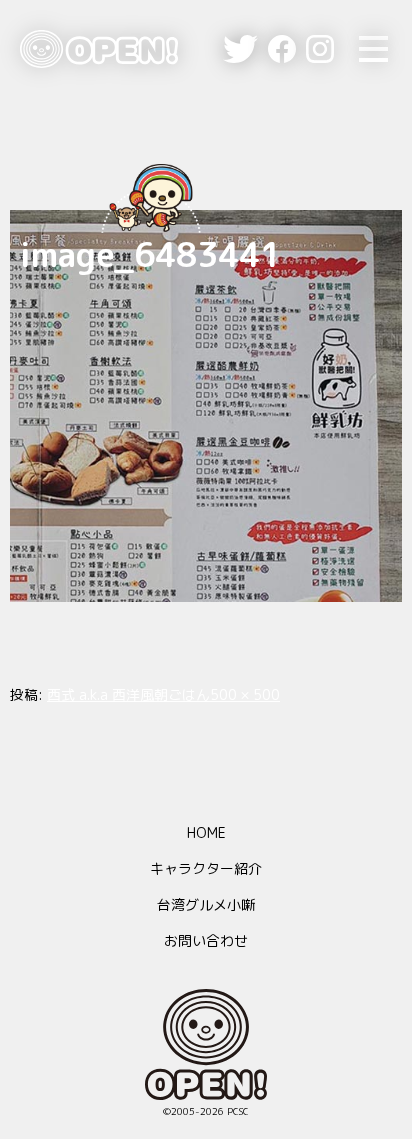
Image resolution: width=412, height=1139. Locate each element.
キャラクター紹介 (206, 868)
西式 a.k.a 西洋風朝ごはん (128, 694)
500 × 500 (245, 694)
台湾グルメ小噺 (206, 904)
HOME (206, 832)
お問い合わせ (206, 940)
